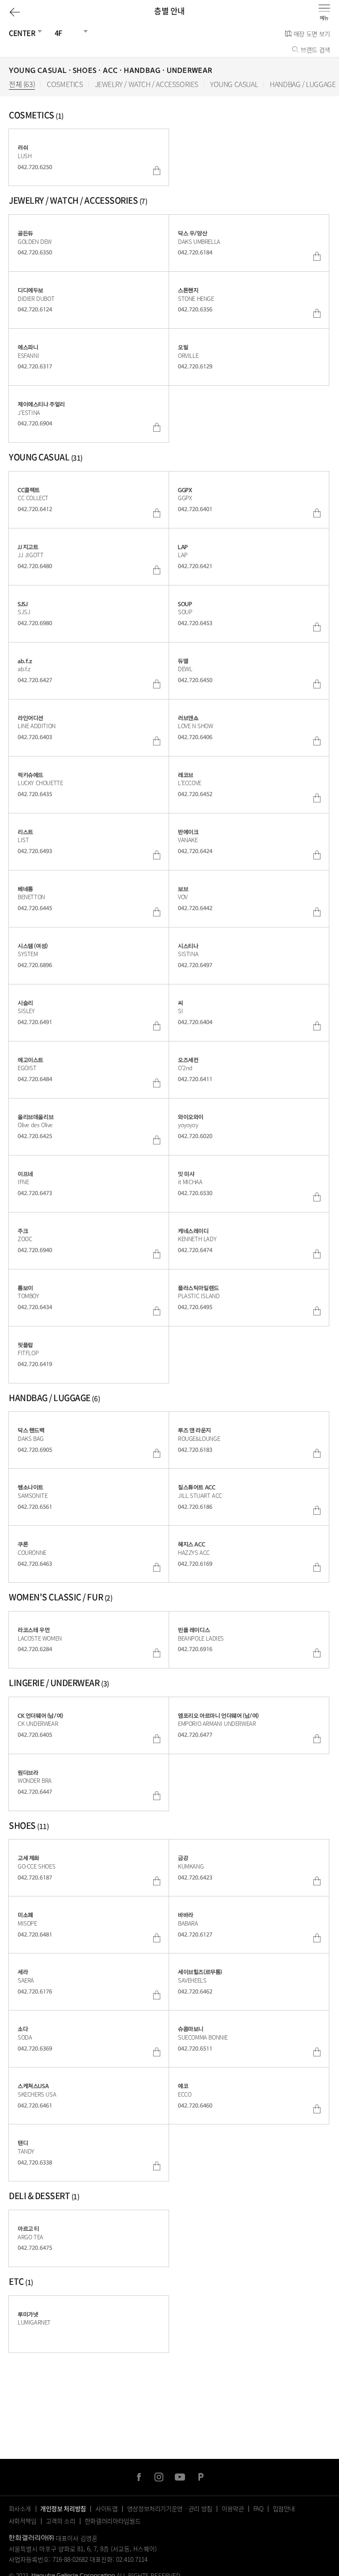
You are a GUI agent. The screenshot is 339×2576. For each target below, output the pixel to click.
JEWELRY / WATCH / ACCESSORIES (147, 84)
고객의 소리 (61, 2521)
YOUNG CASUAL (234, 84)
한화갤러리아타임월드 (113, 2521)
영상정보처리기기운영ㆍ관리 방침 (170, 2508)
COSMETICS (65, 84)
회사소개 (20, 2508)
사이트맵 (107, 2508)
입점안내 (284, 2508)
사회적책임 (23, 2521)
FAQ (258, 2508)
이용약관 (233, 2508)
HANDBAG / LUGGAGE (303, 84)
